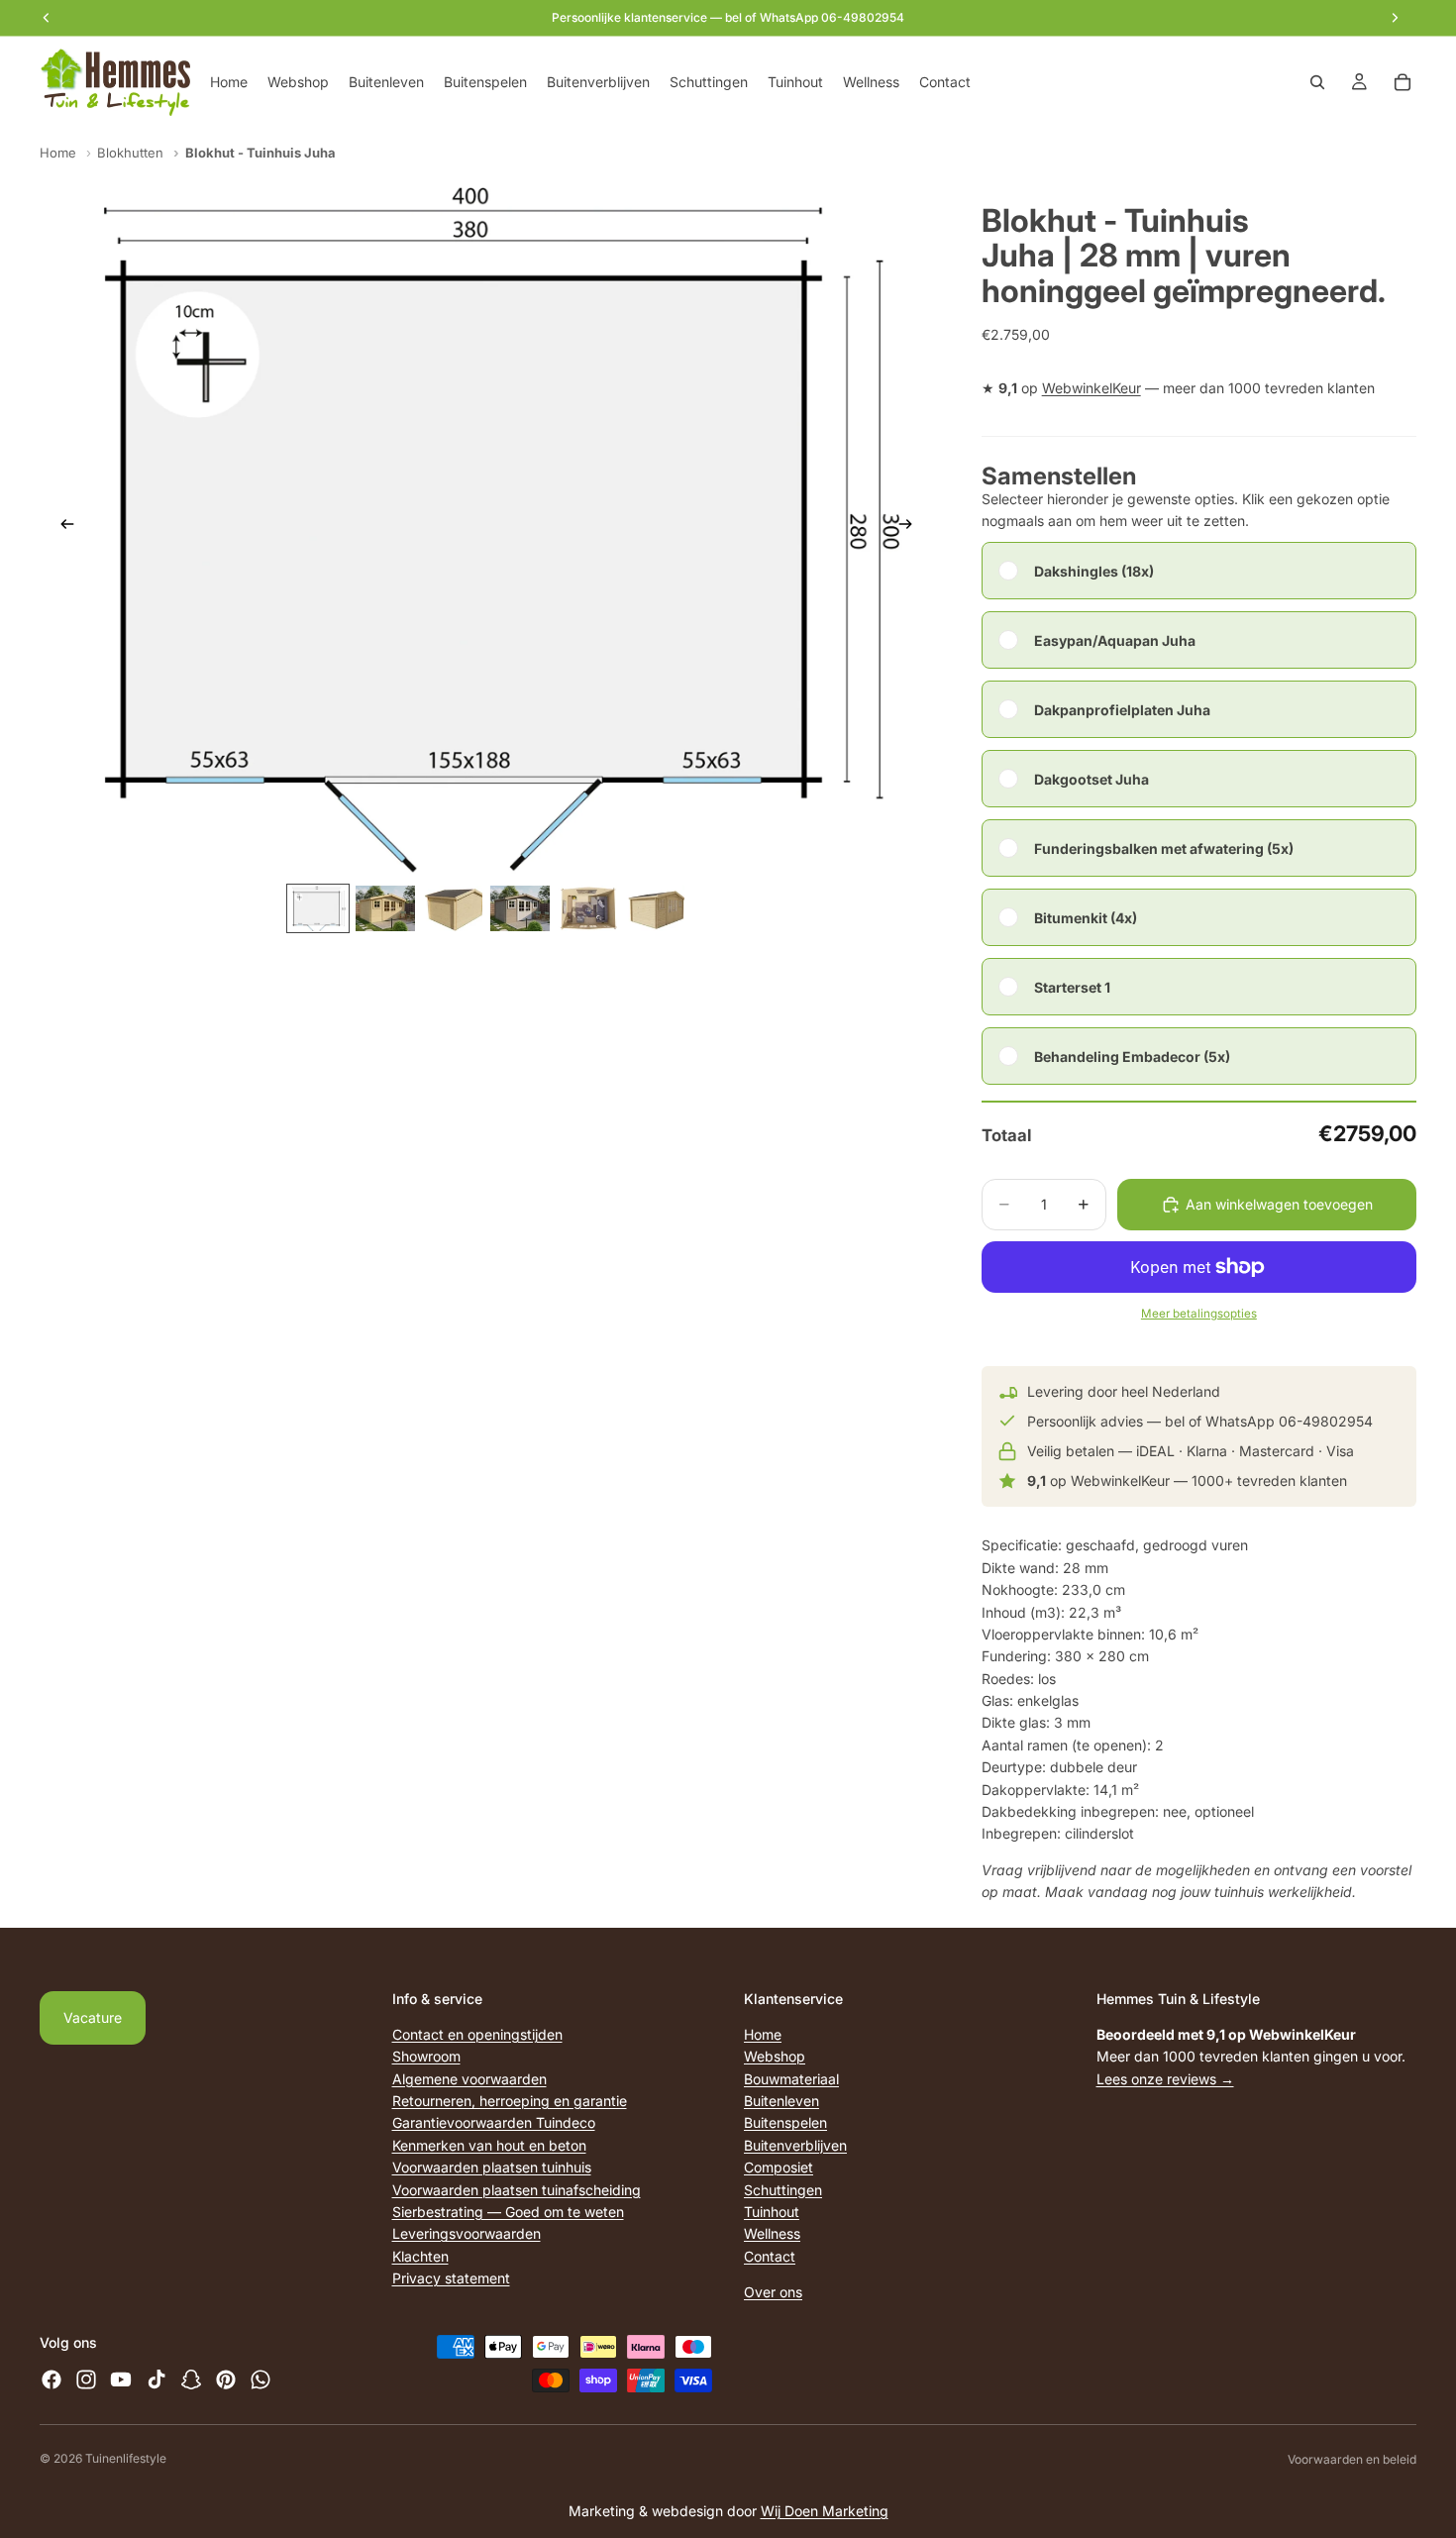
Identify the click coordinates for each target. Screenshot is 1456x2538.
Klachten (420, 2256)
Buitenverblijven (795, 2145)
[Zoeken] (1317, 82)
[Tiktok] (156, 2379)
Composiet (779, 2167)
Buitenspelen (785, 2122)
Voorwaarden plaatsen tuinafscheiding (517, 2189)
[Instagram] (86, 2379)
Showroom (426, 2056)
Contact (770, 2256)
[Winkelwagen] (1403, 82)
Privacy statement (451, 2278)
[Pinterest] (226, 2379)
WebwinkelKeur (1092, 388)
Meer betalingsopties (1199, 1314)
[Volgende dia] (912, 527)
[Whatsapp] (260, 2379)
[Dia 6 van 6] (655, 909)
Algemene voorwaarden (469, 2079)
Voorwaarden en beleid (1352, 2459)
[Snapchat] (191, 2379)
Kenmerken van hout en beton (489, 2145)
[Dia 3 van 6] (453, 909)
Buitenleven (781, 2101)
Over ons (773, 2292)
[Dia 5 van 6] (587, 909)
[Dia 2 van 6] (385, 909)
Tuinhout (772, 2212)
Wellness (772, 2233)
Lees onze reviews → (1165, 2079)
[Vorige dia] (61, 527)
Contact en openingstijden (477, 2034)
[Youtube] (121, 2379)
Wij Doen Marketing (825, 2511)
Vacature (93, 2017)
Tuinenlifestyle (126, 2458)
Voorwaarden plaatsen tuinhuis (492, 2167)
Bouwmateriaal (791, 2079)
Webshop (775, 2056)
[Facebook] (52, 2379)
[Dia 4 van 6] (520, 909)
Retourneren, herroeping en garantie (510, 2101)
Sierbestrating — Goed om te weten (508, 2212)
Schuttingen (783, 2189)
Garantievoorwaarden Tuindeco (494, 2122)
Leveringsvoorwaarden (467, 2233)
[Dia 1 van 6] (318, 909)
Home (58, 153)
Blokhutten (130, 153)
